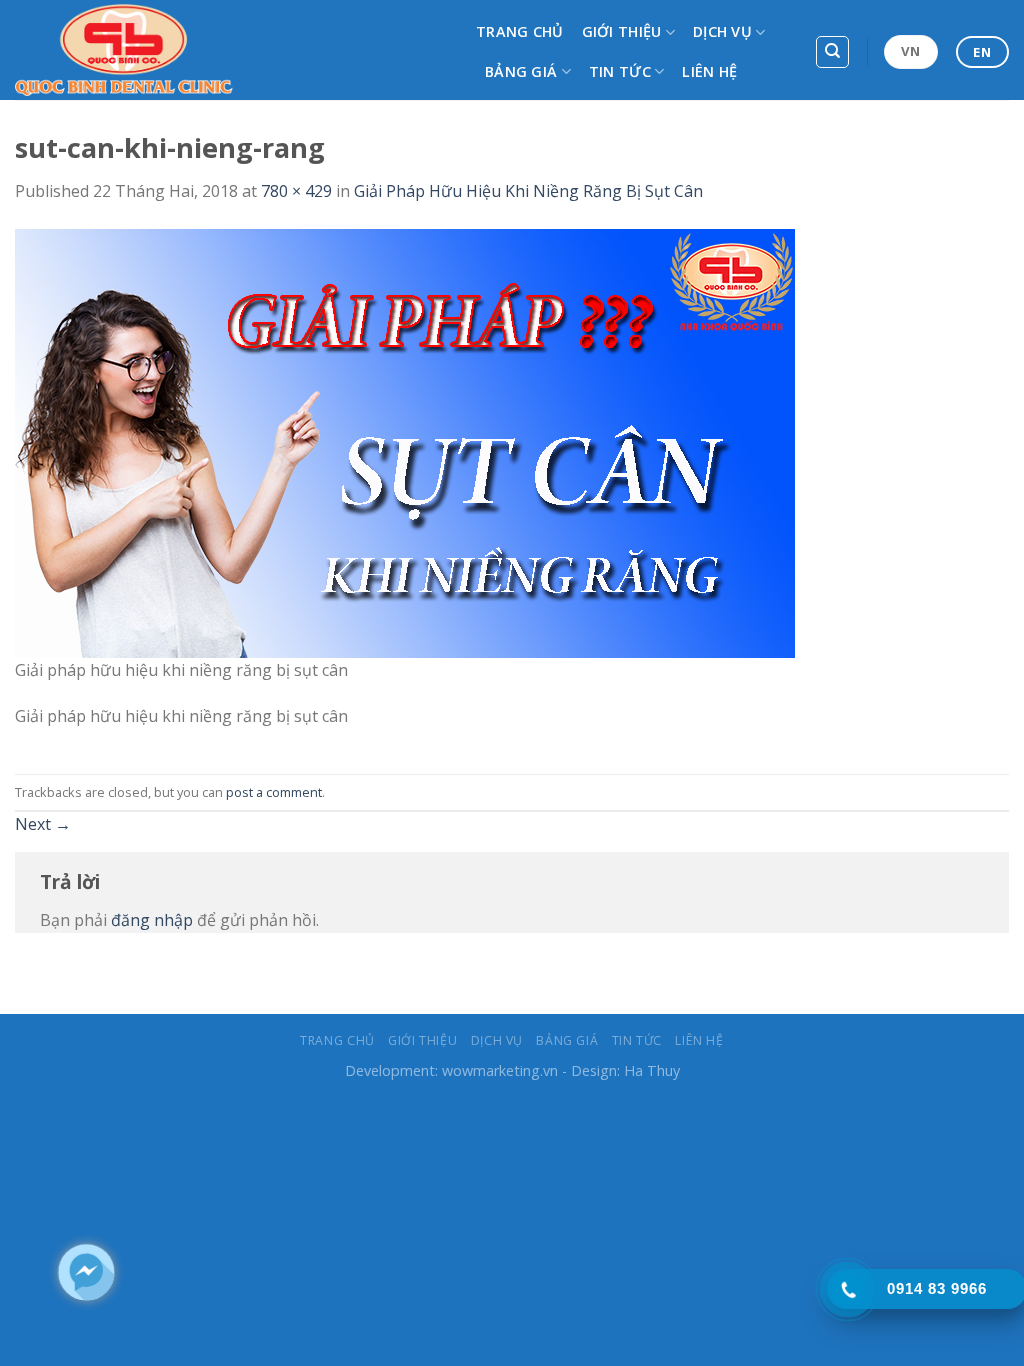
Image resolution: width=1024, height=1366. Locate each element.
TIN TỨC (620, 71)
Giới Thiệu (622, 31)
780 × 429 (296, 191)
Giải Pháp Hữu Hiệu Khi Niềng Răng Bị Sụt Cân (528, 191)
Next (43, 824)
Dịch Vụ (722, 31)
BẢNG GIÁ (521, 71)
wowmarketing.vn (500, 1070)
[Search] (832, 52)
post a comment (274, 792)
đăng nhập (152, 920)
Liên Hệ (709, 71)
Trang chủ (520, 31)
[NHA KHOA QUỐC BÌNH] (230, 50)
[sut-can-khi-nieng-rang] (405, 441)
